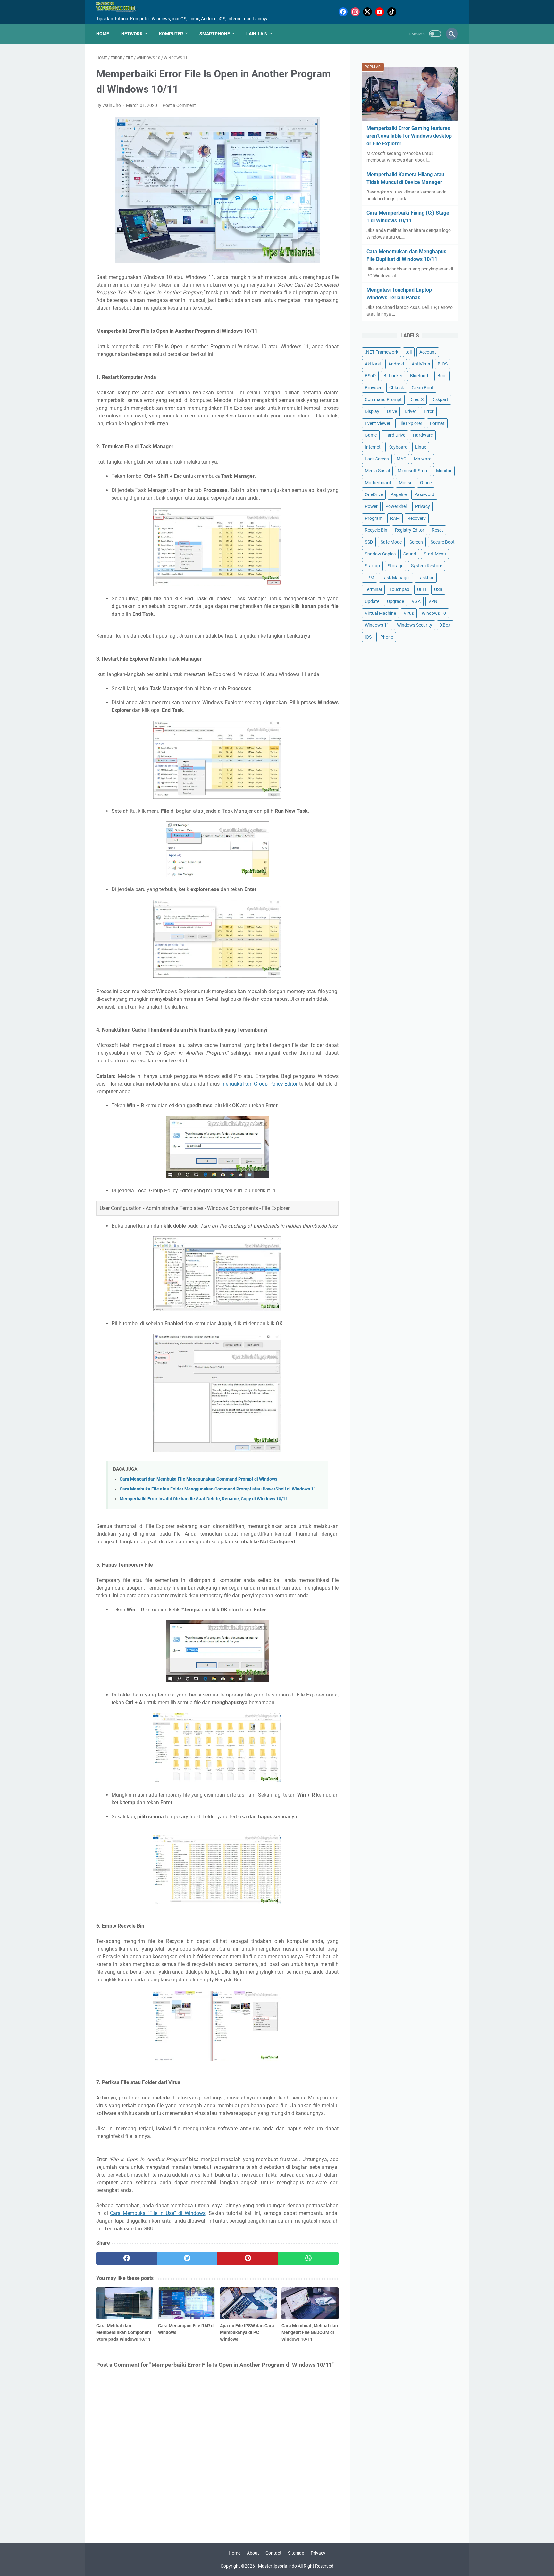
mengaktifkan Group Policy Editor (260, 1084)
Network (132, 34)
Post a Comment (179, 105)
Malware (423, 459)
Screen (416, 542)
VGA (416, 601)
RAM (395, 518)
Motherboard (378, 483)
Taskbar (426, 578)
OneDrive (374, 494)
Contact (273, 2553)
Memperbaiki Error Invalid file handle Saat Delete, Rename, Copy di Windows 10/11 (204, 1499)
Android (396, 364)
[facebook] (126, 2258)
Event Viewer (378, 423)
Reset (437, 530)
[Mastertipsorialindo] (121, 7)
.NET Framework (382, 352)
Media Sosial (377, 471)
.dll (409, 352)
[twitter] (187, 2258)
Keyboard (398, 447)
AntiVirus (421, 364)
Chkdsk (397, 388)
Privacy (423, 506)
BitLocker (393, 376)
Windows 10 (434, 613)
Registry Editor (410, 530)
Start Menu (435, 554)
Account (428, 352)
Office (426, 483)
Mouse (406, 483)
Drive (392, 411)
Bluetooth (420, 376)
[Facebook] (343, 12)
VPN (433, 601)
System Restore (427, 566)
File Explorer (410, 423)
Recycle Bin (376, 530)
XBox (445, 625)
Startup (372, 566)
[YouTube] (380, 12)
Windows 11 (377, 625)
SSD (369, 542)
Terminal (373, 589)
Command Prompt (383, 399)
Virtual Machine (380, 613)
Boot (442, 376)
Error (429, 411)
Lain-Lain (257, 34)
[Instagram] (355, 12)
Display (372, 411)
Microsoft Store (413, 471)
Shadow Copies (380, 554)
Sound (410, 554)
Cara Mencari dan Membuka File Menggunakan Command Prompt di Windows (198, 1479)
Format (437, 423)
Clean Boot (423, 388)
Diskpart (440, 399)
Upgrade (395, 601)
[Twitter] (367, 12)
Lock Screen (377, 459)
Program (374, 518)
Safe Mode (391, 542)
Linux (421, 447)
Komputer (171, 34)
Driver (410, 411)
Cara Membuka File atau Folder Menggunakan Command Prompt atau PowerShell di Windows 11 (218, 1489)
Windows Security (415, 625)
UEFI (422, 589)
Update (372, 601)
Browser (373, 388)
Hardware (423, 435)
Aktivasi (373, 364)
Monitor (444, 471)
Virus (409, 613)
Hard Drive (395, 435)
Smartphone (215, 34)
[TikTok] (392, 12)
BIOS (443, 364)
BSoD (370, 376)
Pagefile (399, 494)
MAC (401, 459)
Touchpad (399, 589)
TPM (369, 578)
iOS (368, 637)
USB (438, 589)
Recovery (417, 518)
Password (424, 494)
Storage (395, 566)
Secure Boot (443, 542)
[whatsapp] (308, 2258)
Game (371, 435)
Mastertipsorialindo (277, 2566)
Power (371, 506)
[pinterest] (248, 2258)
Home (103, 34)
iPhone (386, 637)
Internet (373, 447)
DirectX (417, 399)
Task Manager (396, 578)
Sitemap (296, 2553)
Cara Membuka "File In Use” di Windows (158, 2213)
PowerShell (396, 506)
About (253, 2553)
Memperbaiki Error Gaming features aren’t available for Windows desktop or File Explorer (409, 136)
